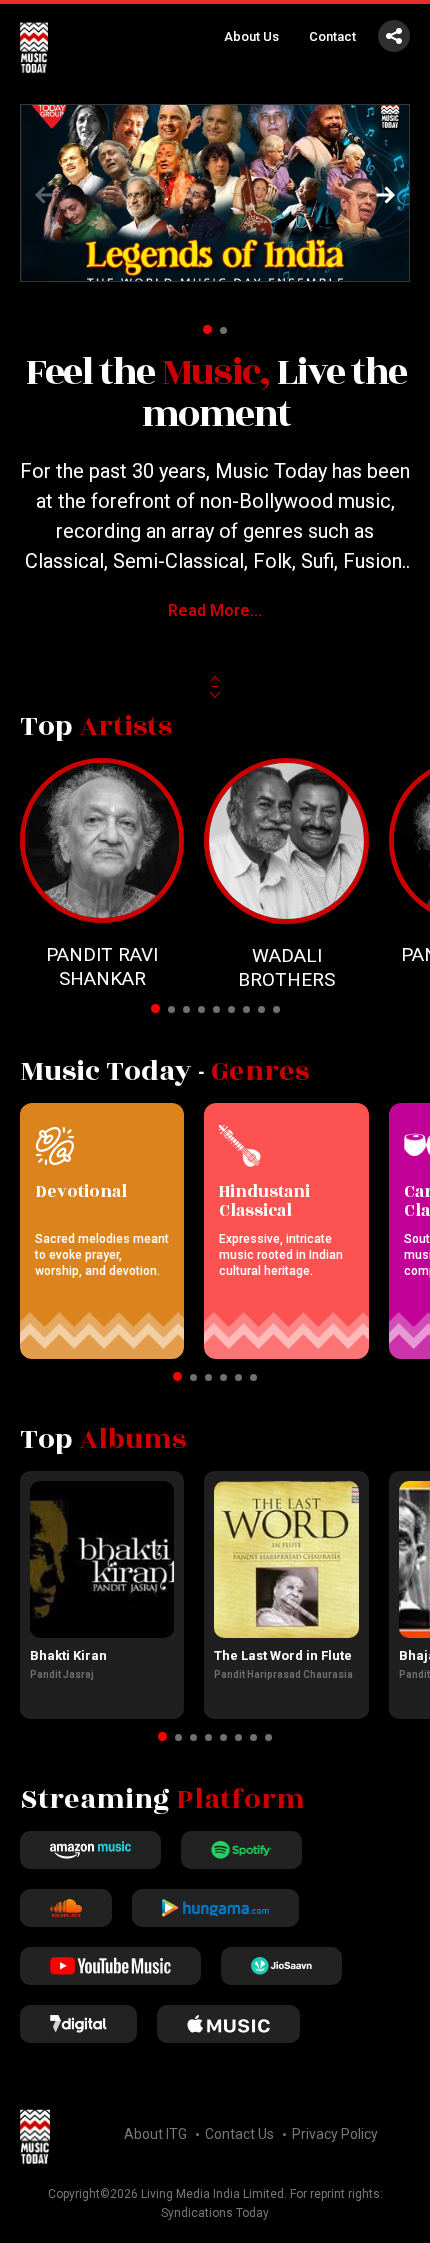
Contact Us (239, 2134)
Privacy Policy (335, 2134)
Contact (332, 36)
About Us (251, 36)
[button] (386, 195)
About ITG (155, 2134)
